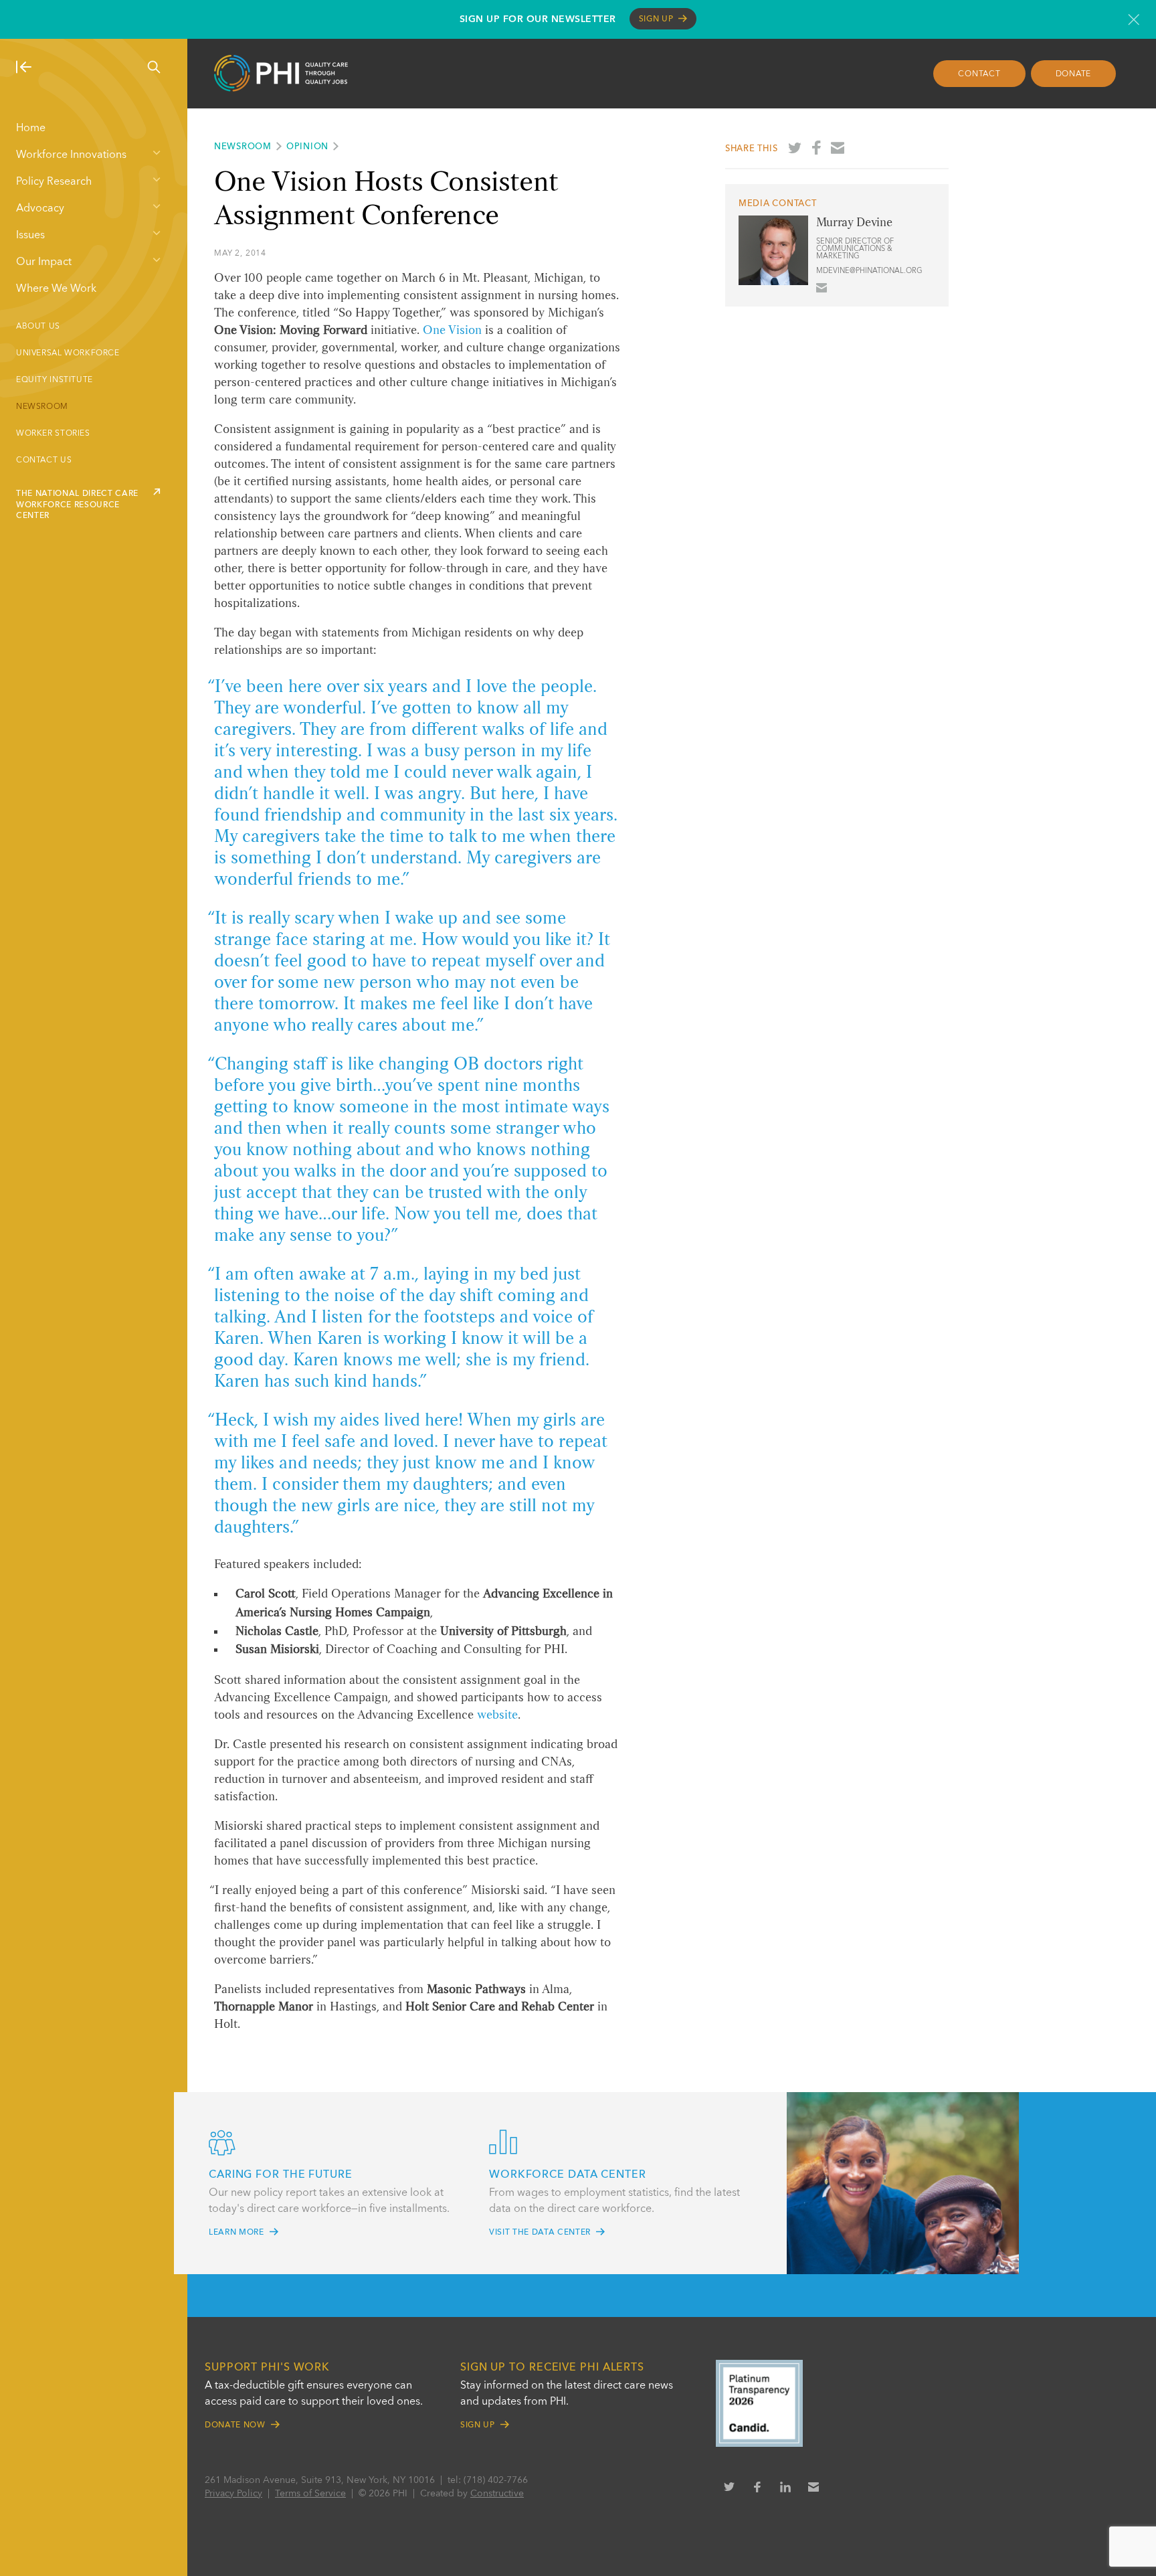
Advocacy (40, 209)
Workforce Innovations (71, 155)
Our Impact (44, 262)
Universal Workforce (68, 353)
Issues (30, 236)
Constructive (497, 2494)
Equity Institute (55, 380)
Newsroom (42, 407)
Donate (1074, 74)
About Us (38, 327)
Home (31, 128)
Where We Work (56, 289)
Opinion (307, 147)
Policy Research (54, 182)
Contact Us (44, 460)
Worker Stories (53, 434)
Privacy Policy (233, 2494)
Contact (979, 74)
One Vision (452, 331)
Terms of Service (310, 2494)
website (497, 1715)
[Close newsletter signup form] (1134, 19)
